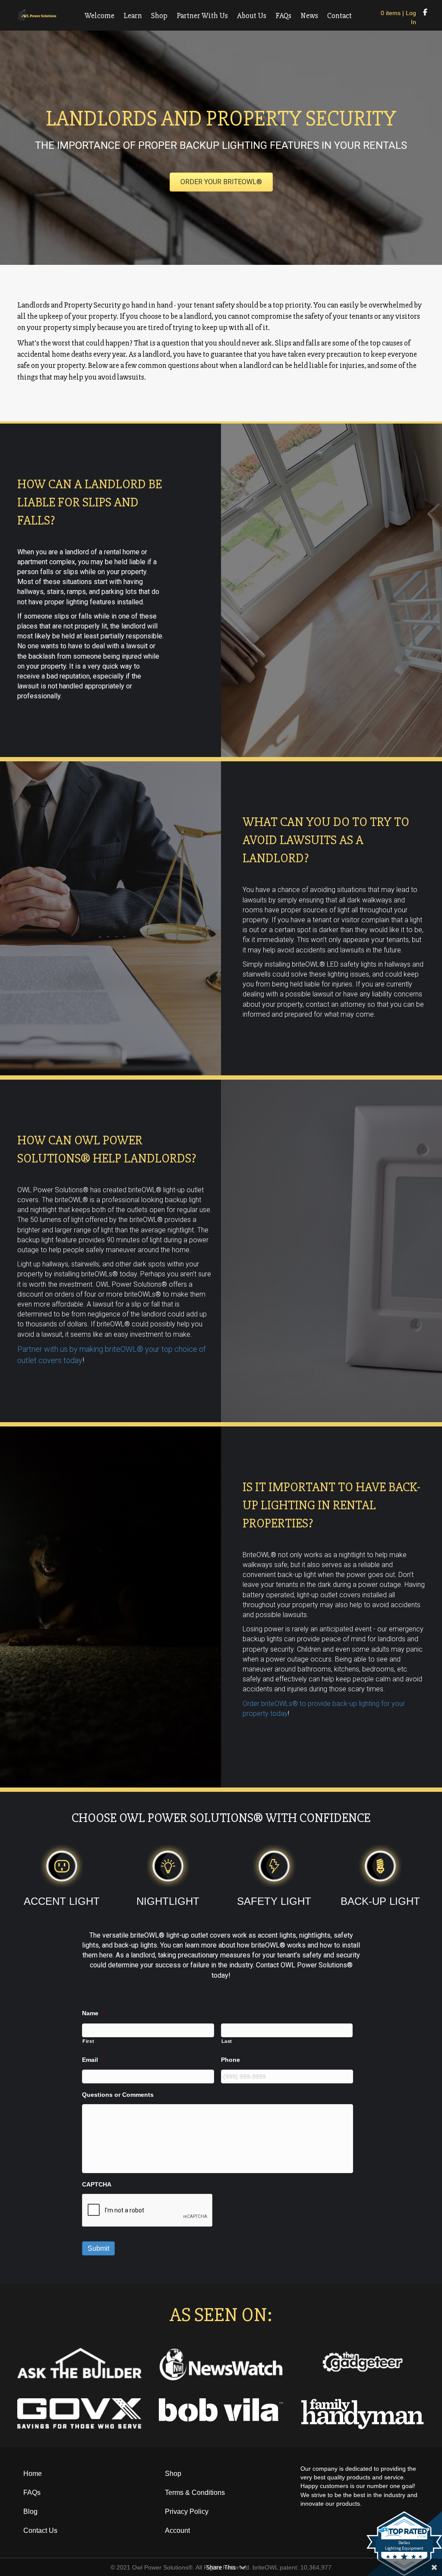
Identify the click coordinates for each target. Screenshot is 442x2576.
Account (177, 2530)
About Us (252, 16)
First (88, 2041)
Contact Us (40, 2530)
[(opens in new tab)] (221, 2364)
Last (227, 2041)
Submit (98, 2248)
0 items (391, 13)
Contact (339, 16)
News (309, 16)
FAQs (283, 16)
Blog (30, 2512)
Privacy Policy (187, 2512)
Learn (133, 16)
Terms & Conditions (195, 2493)
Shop (159, 16)
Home (33, 2474)
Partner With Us (202, 16)
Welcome (99, 16)
